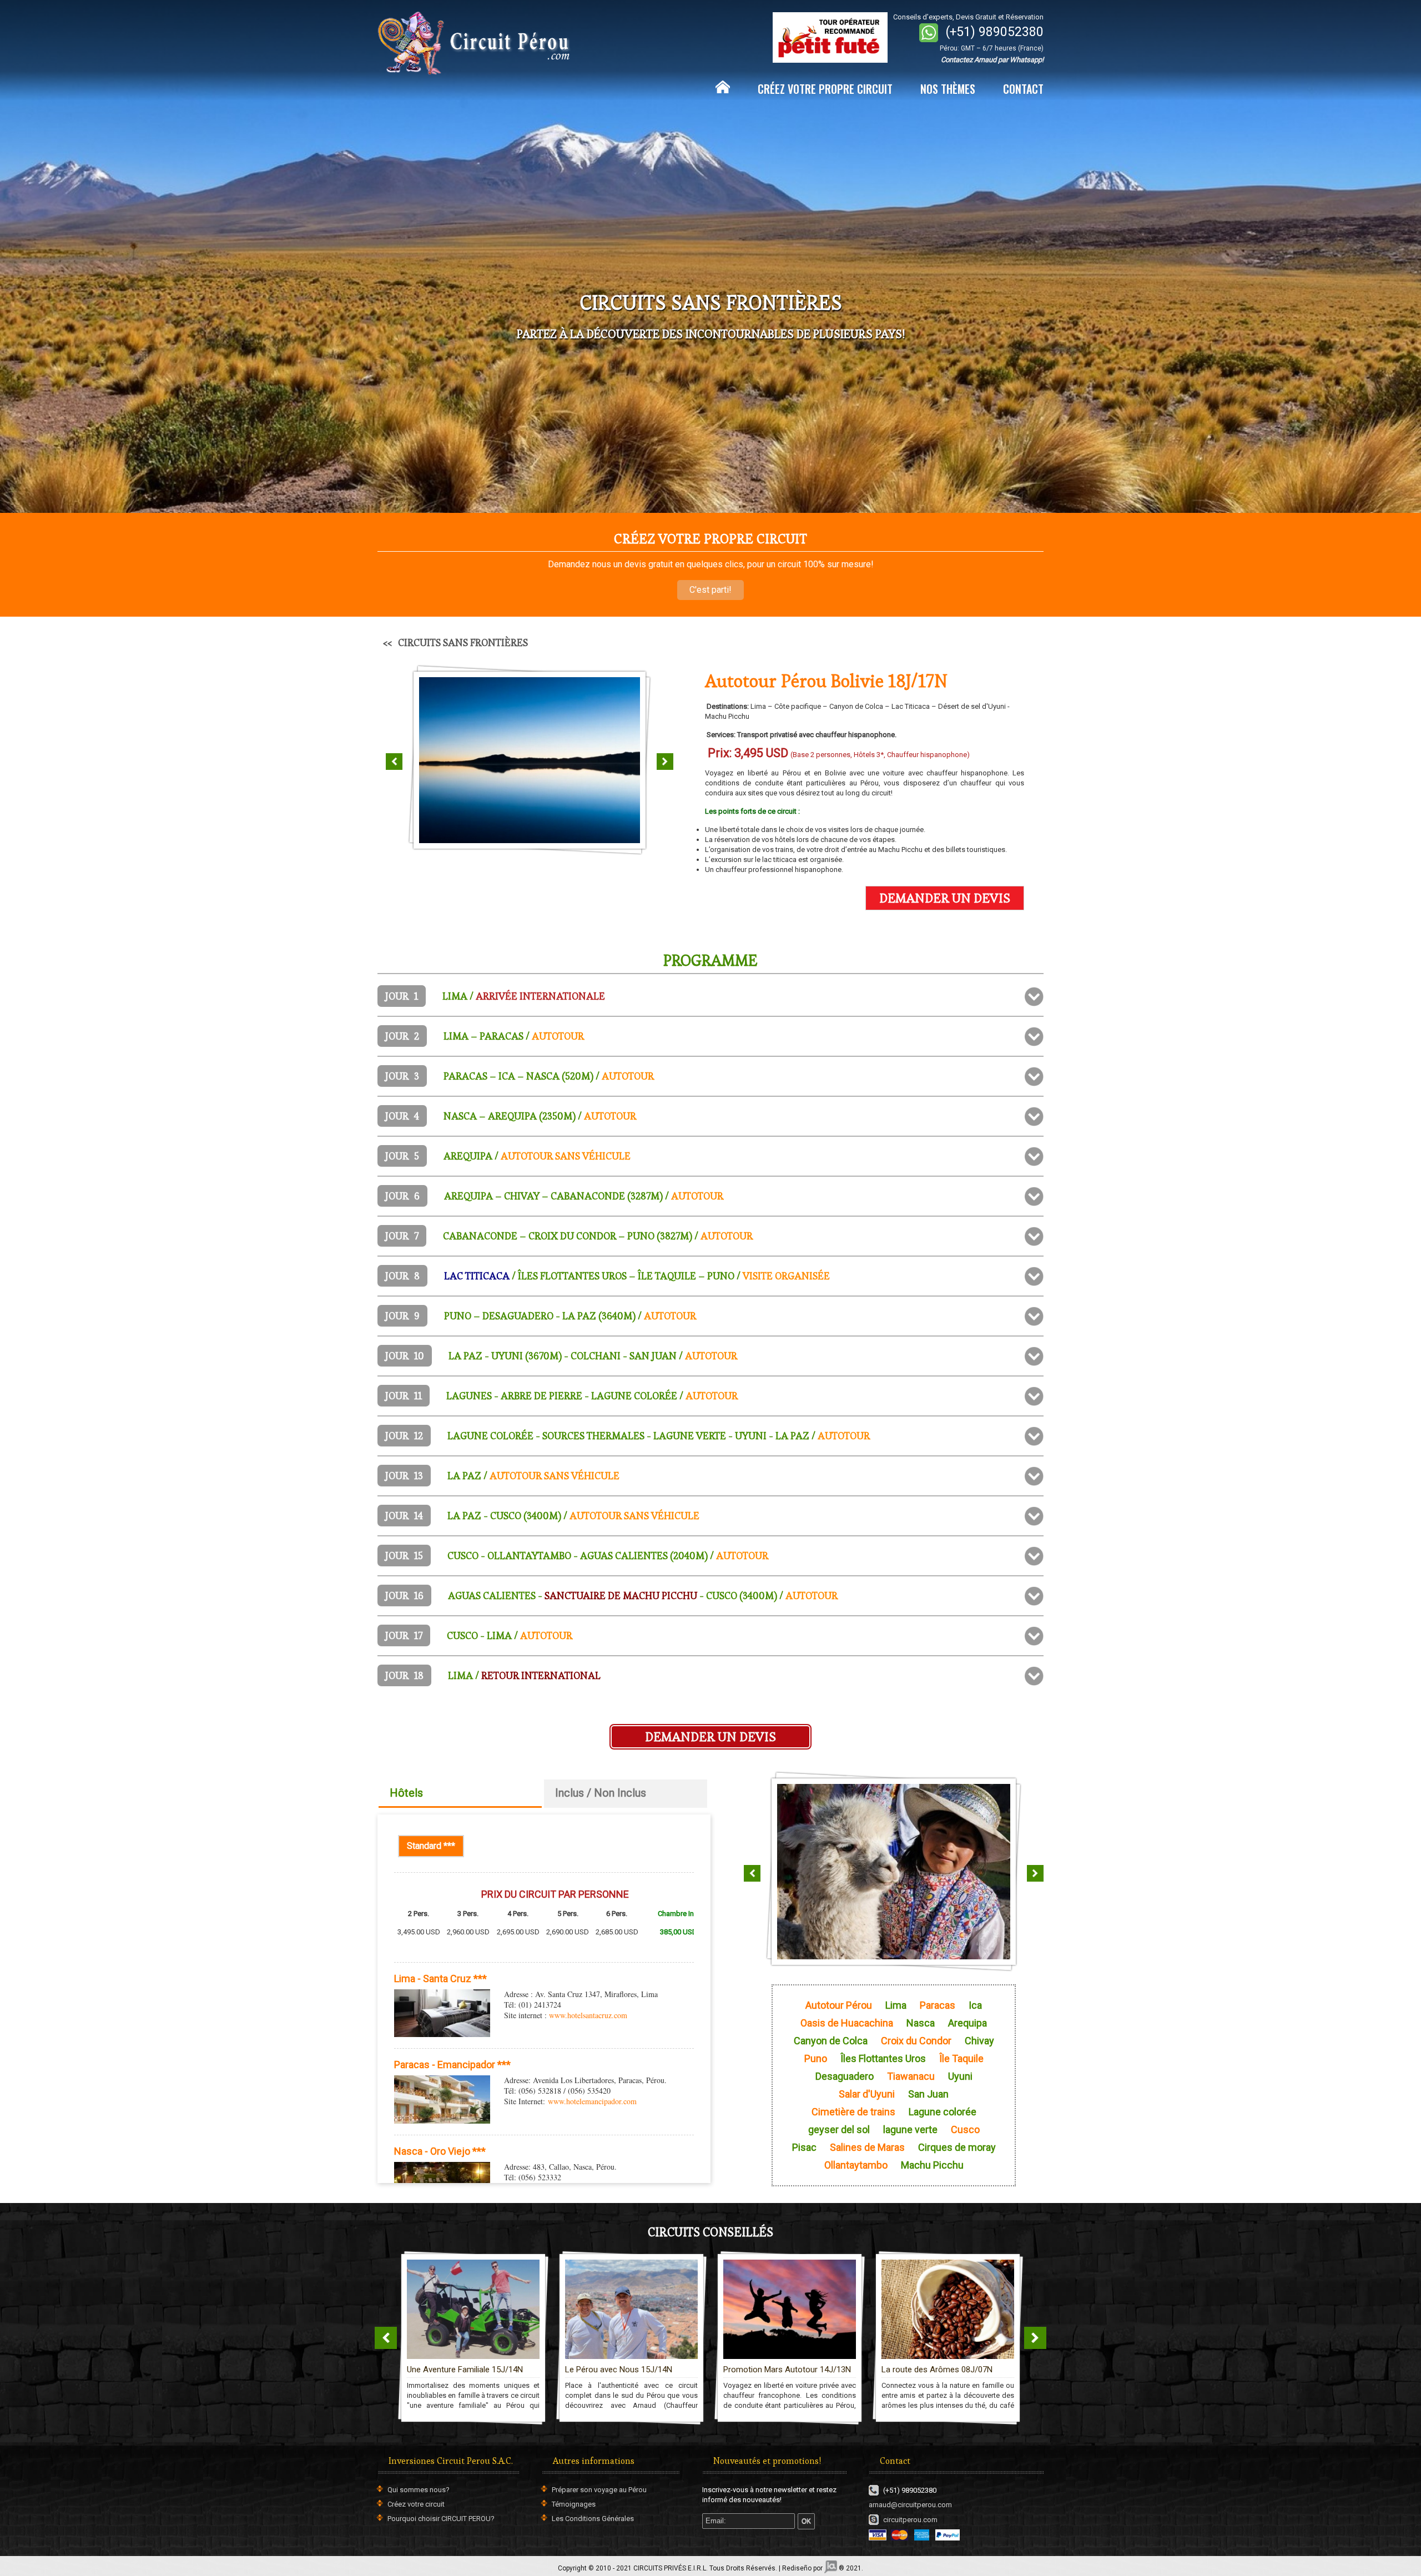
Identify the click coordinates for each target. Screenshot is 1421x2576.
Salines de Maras (867, 2147)
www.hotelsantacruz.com (588, 2015)
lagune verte (910, 2130)
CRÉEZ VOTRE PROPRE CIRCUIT (825, 89)
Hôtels (406, 1793)
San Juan (928, 2094)
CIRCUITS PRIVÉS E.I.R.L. (671, 2568)
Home (723, 87)
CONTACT (1023, 89)
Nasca (921, 2023)
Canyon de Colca (831, 2041)
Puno (816, 2059)
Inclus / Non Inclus (601, 1793)
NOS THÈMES (948, 89)
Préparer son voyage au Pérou (599, 2490)
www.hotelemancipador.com (592, 2101)
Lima (896, 2005)
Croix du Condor (916, 2041)
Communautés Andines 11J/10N (941, 2370)
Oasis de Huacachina (847, 2023)
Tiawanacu (911, 2076)
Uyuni (960, 2076)
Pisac (804, 2147)
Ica (975, 2005)
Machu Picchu (932, 2165)
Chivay (979, 2041)
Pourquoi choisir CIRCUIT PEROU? (441, 2519)
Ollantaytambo (856, 2165)
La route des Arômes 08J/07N (779, 2370)
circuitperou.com (910, 2520)
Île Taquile (961, 2059)
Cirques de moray (957, 2147)
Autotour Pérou (839, 2005)
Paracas (938, 2005)
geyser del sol (839, 2130)
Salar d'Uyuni (867, 2094)
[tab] (710, 996)
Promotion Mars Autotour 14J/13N (629, 2370)
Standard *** (435, 1846)
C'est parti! (710, 590)
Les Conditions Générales (593, 2519)
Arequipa (968, 2023)
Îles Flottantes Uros (883, 2059)
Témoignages (574, 2504)
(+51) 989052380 (995, 32)
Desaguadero (845, 2076)
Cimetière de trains (853, 2112)
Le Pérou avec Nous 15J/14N (460, 2370)
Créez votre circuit (416, 2504)
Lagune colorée (943, 2112)
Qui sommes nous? (419, 2490)
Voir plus (551, 2275)
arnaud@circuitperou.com (910, 2505)
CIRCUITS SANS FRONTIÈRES (463, 642)
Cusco (965, 2130)
